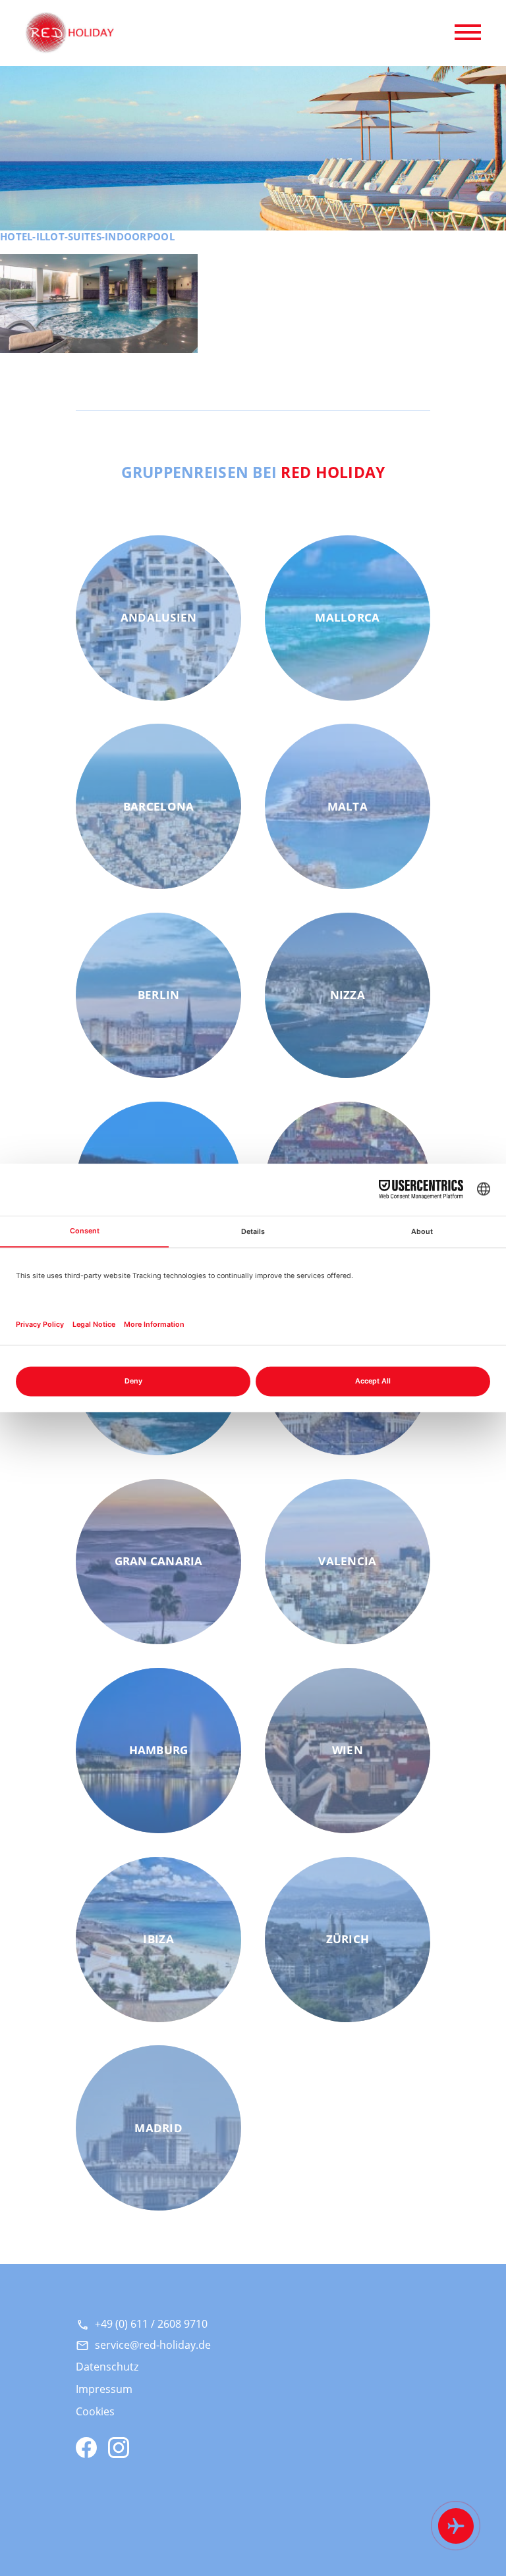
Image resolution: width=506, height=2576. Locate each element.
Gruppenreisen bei (253, 472)
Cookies (95, 2411)
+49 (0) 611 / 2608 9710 (151, 2324)
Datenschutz (107, 2367)
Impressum (104, 2389)
